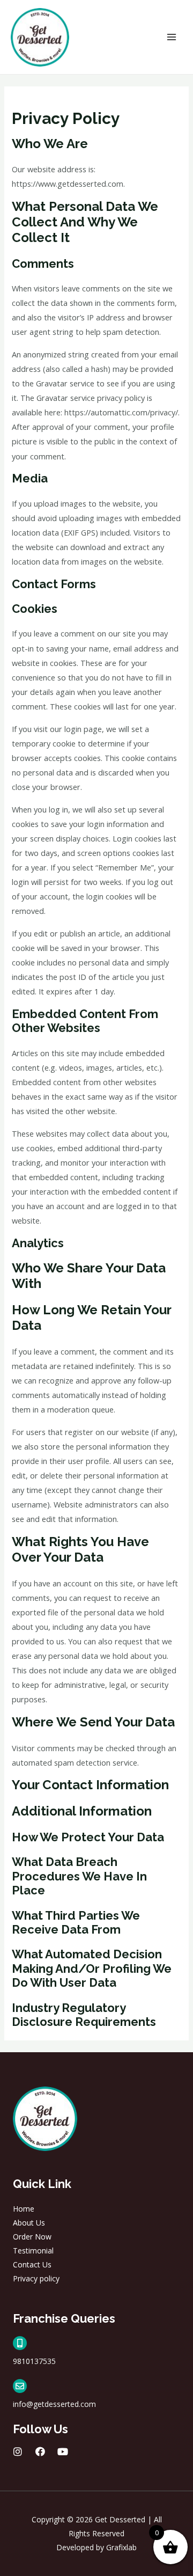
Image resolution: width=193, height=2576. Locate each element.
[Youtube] (63, 2451)
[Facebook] (40, 2451)
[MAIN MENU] (172, 37)
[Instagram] (18, 2451)
